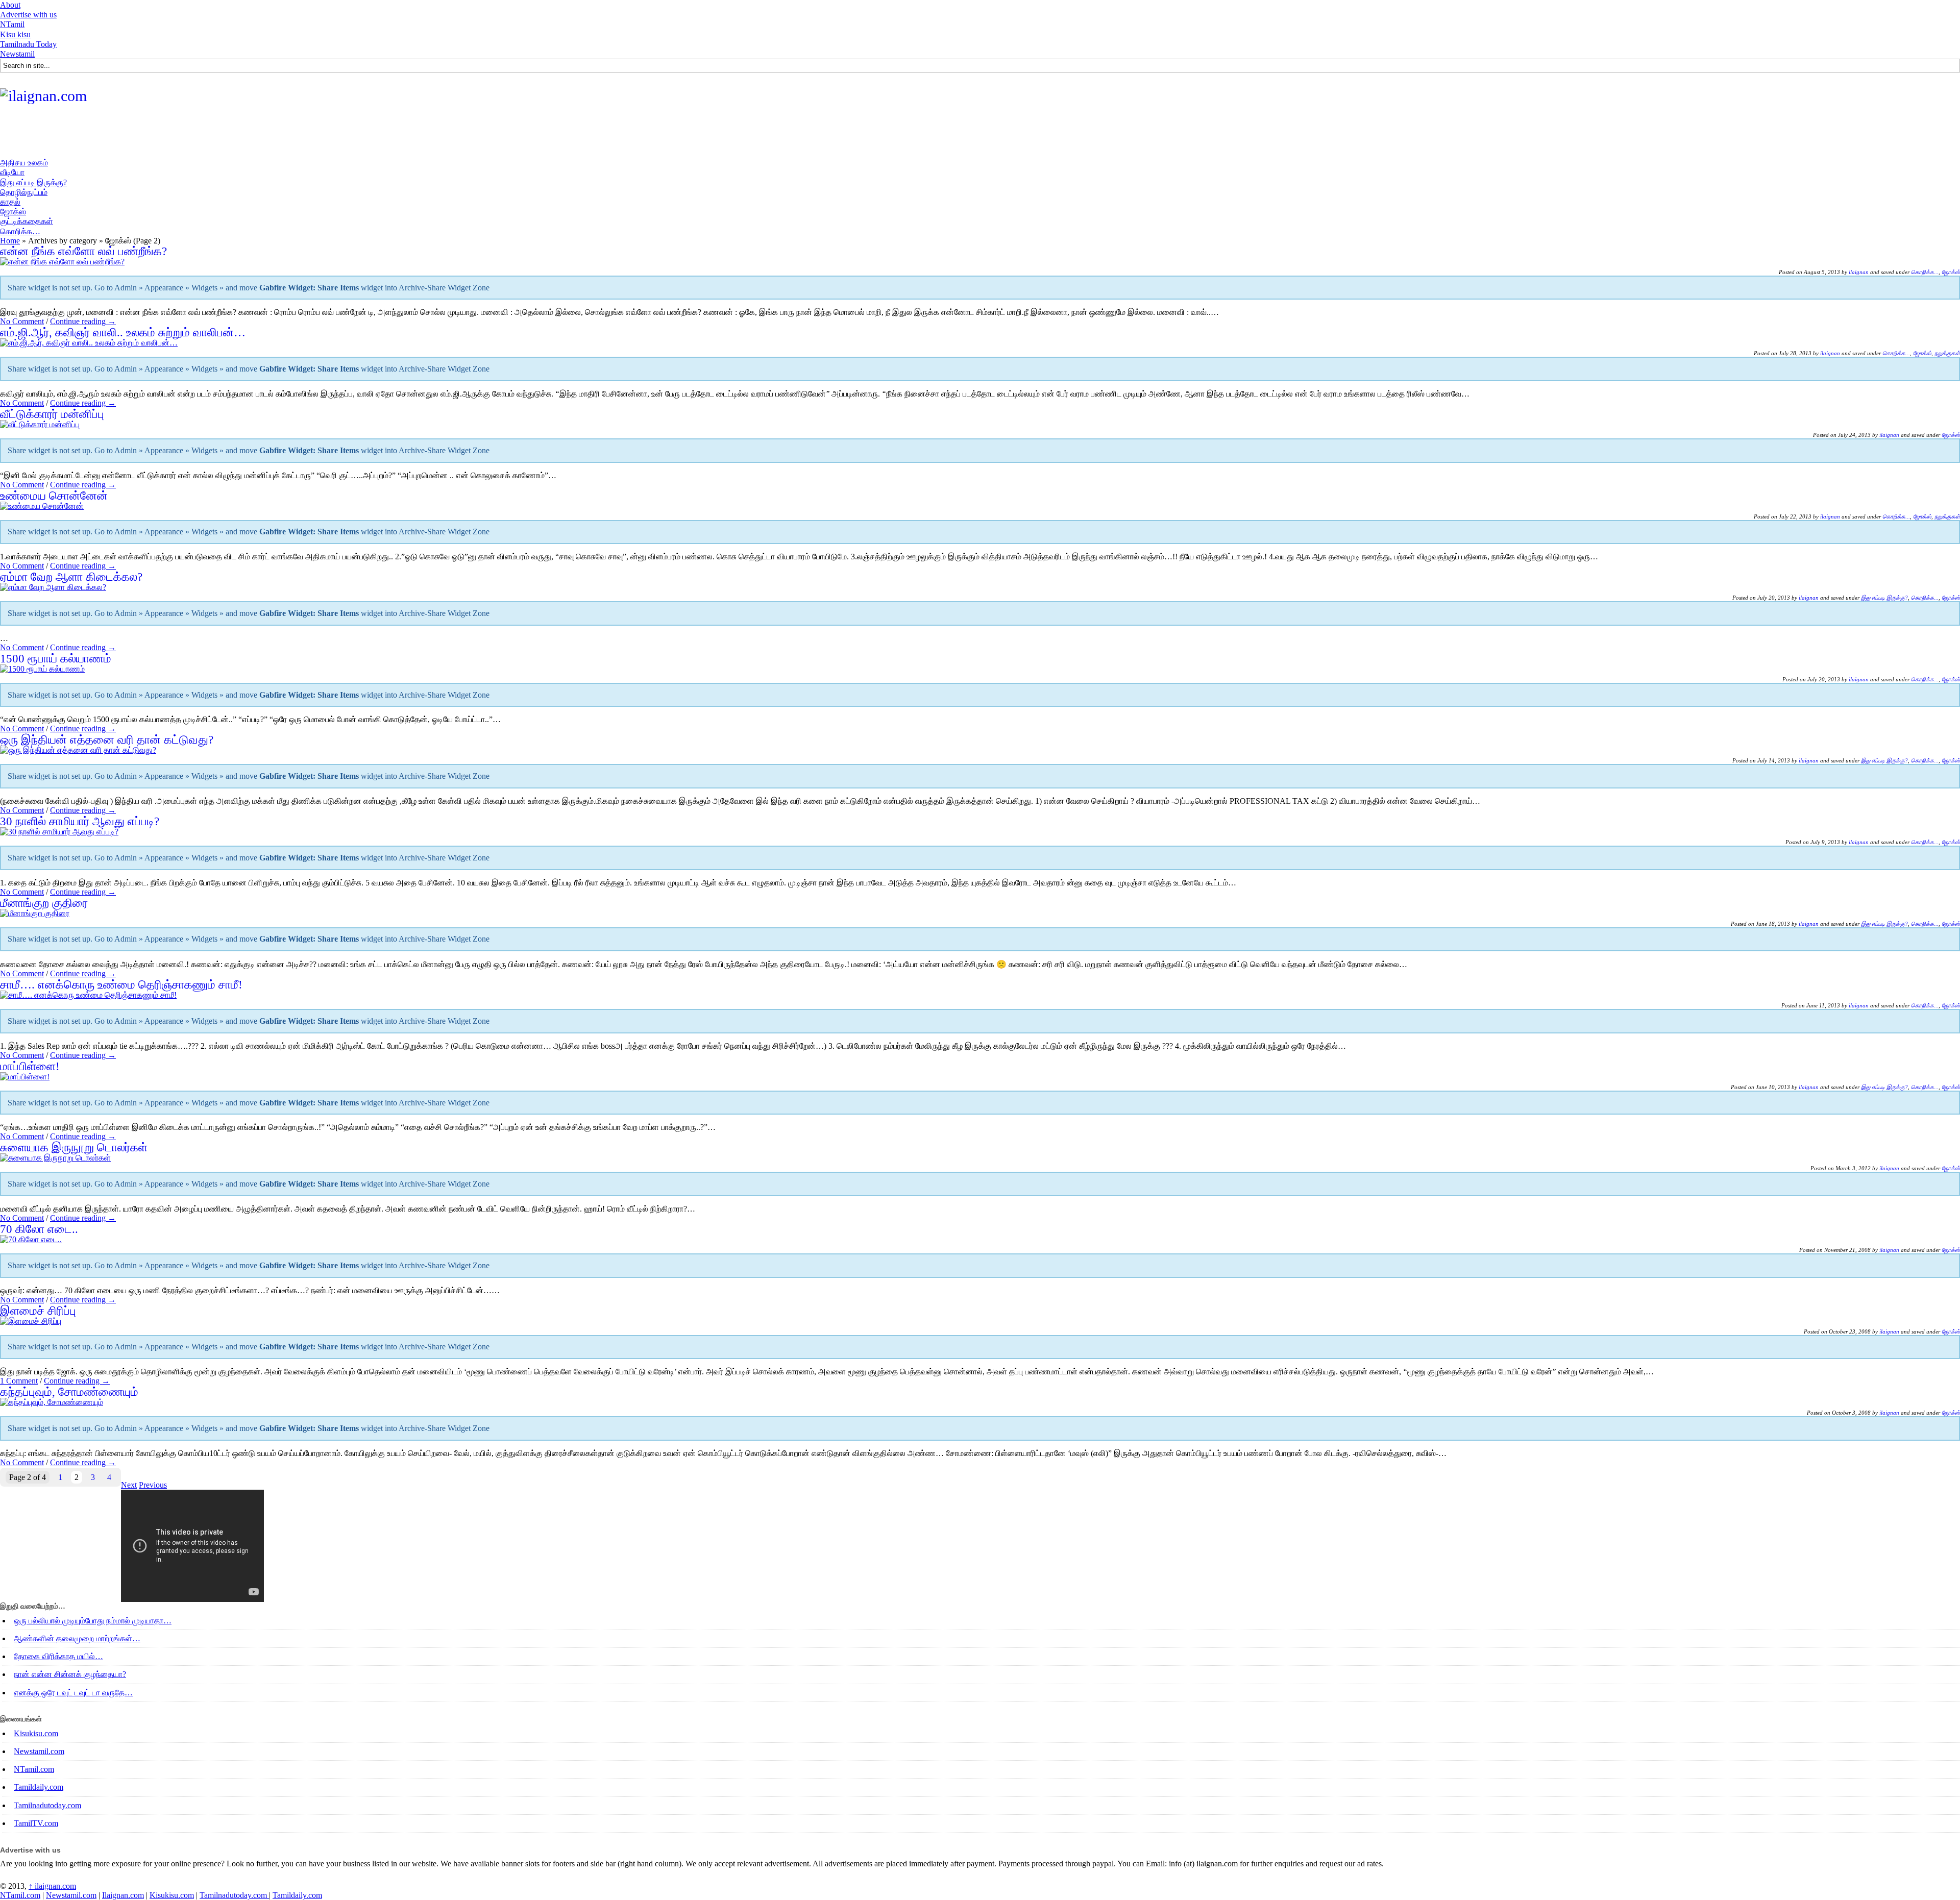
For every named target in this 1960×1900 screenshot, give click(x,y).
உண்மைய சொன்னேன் (54, 496)
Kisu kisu (15, 34)
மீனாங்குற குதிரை (44, 903)
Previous (153, 1485)
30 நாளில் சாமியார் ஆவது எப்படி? (80, 821)
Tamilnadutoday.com (47, 1805)
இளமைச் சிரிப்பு (38, 1311)
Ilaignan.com (123, 1895)
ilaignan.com (52, 1886)
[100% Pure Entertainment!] (43, 96)
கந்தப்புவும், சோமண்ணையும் (69, 1392)
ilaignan (1859, 272)
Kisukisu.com (36, 1733)
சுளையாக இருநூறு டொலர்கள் (74, 1148)
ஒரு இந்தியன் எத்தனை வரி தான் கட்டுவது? (107, 740)
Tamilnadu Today (28, 44)
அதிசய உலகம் (24, 163)
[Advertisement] (186, 134)
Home (10, 241)
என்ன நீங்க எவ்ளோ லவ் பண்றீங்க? (83, 251)
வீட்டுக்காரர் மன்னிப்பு (52, 414)
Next (129, 1485)
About (10, 5)
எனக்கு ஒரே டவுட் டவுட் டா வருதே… (73, 1693)
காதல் (10, 202)
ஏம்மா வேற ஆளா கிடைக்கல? (71, 577)
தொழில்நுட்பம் (24, 192)
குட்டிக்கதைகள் (27, 221)
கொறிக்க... (1925, 272)
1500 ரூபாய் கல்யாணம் (56, 659)
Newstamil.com (39, 1751)
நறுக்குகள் (1947, 353)
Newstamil (17, 54)
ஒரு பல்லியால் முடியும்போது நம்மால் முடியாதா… (93, 1621)
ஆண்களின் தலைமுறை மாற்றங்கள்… (77, 1638)
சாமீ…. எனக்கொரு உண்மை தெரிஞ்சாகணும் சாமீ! (121, 985)
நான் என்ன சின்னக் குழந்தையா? (70, 1674)
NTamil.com (34, 1769)
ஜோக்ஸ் (13, 212)
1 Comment (19, 1381)
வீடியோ (12, 172)
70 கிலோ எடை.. (39, 1229)
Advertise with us (28, 15)
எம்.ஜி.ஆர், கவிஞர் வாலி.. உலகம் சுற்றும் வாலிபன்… (123, 332)
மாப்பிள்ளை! (30, 1066)
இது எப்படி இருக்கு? (33, 182)
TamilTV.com (36, 1823)
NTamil (12, 24)
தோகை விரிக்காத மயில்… (58, 1656)
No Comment (22, 321)
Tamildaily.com (39, 1787)
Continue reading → (83, 321)
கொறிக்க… (20, 231)
